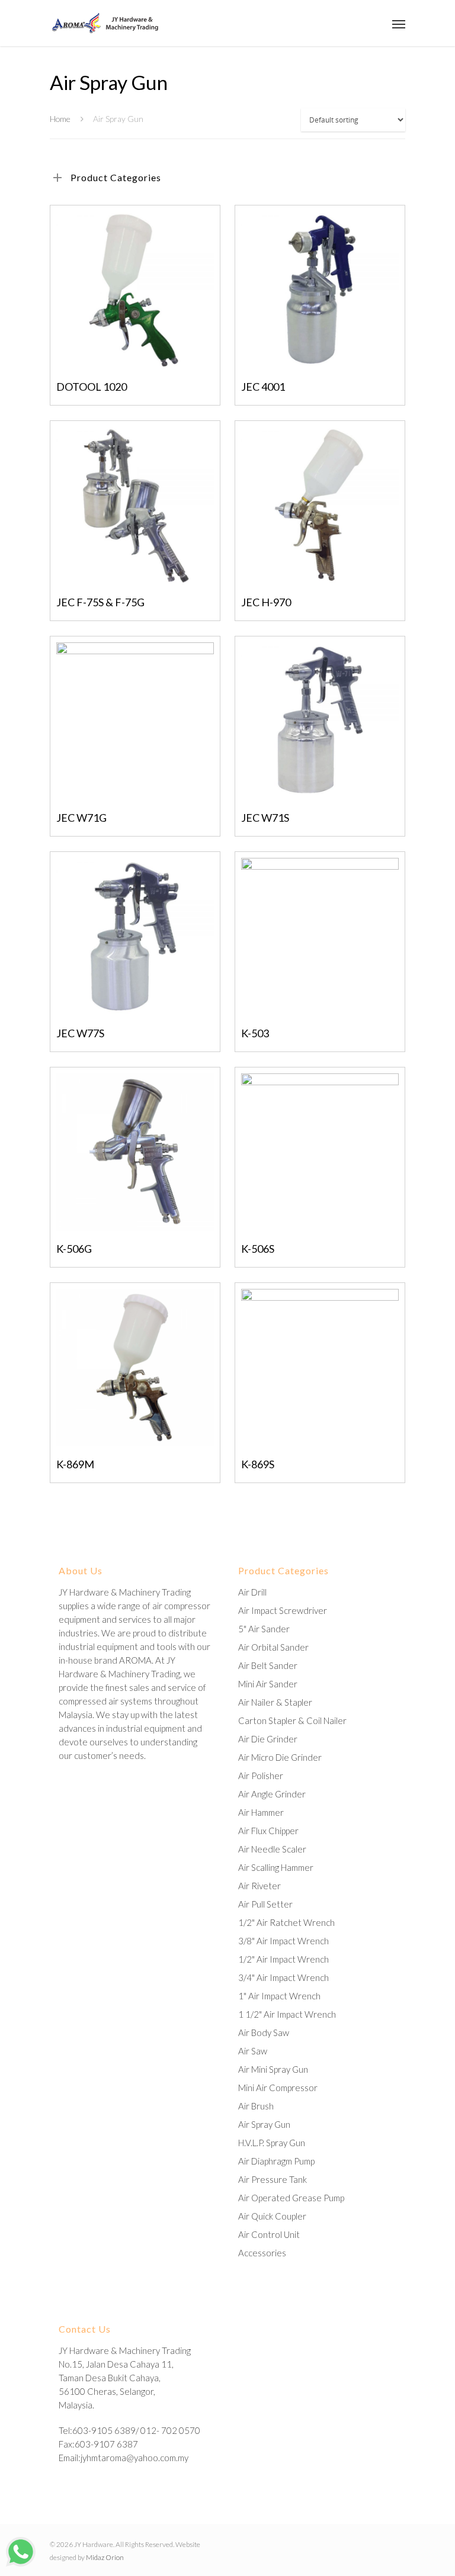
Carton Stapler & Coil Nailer (292, 1720)
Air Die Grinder (268, 1739)
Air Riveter (259, 1886)
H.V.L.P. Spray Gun (272, 2143)
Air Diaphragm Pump (276, 2161)
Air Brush (256, 2106)
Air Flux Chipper (268, 1831)
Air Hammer (261, 1812)
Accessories (262, 2253)
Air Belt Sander (268, 1665)
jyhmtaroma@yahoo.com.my (134, 2458)
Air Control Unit (269, 2234)
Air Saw (253, 2051)
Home (60, 119)
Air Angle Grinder (272, 1794)
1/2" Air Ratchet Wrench (286, 1922)
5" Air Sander (264, 1629)
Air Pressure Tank (273, 2179)
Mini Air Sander (268, 1684)
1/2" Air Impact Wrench (283, 1959)
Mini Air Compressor (278, 2088)
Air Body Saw (264, 2033)
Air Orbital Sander (273, 1647)
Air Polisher (261, 1776)
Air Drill (252, 1592)
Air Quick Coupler (272, 2216)
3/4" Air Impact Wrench (283, 1977)
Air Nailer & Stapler (275, 1702)
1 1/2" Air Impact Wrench (287, 2014)
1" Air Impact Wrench (279, 1996)
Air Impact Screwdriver (283, 1610)
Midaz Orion (105, 2557)
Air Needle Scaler (272, 1849)
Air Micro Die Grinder (280, 1757)
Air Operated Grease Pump (291, 2198)
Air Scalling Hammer (276, 1867)
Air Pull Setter (265, 1904)
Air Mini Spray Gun (273, 2069)
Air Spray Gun (264, 2124)
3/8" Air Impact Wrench (283, 1941)
